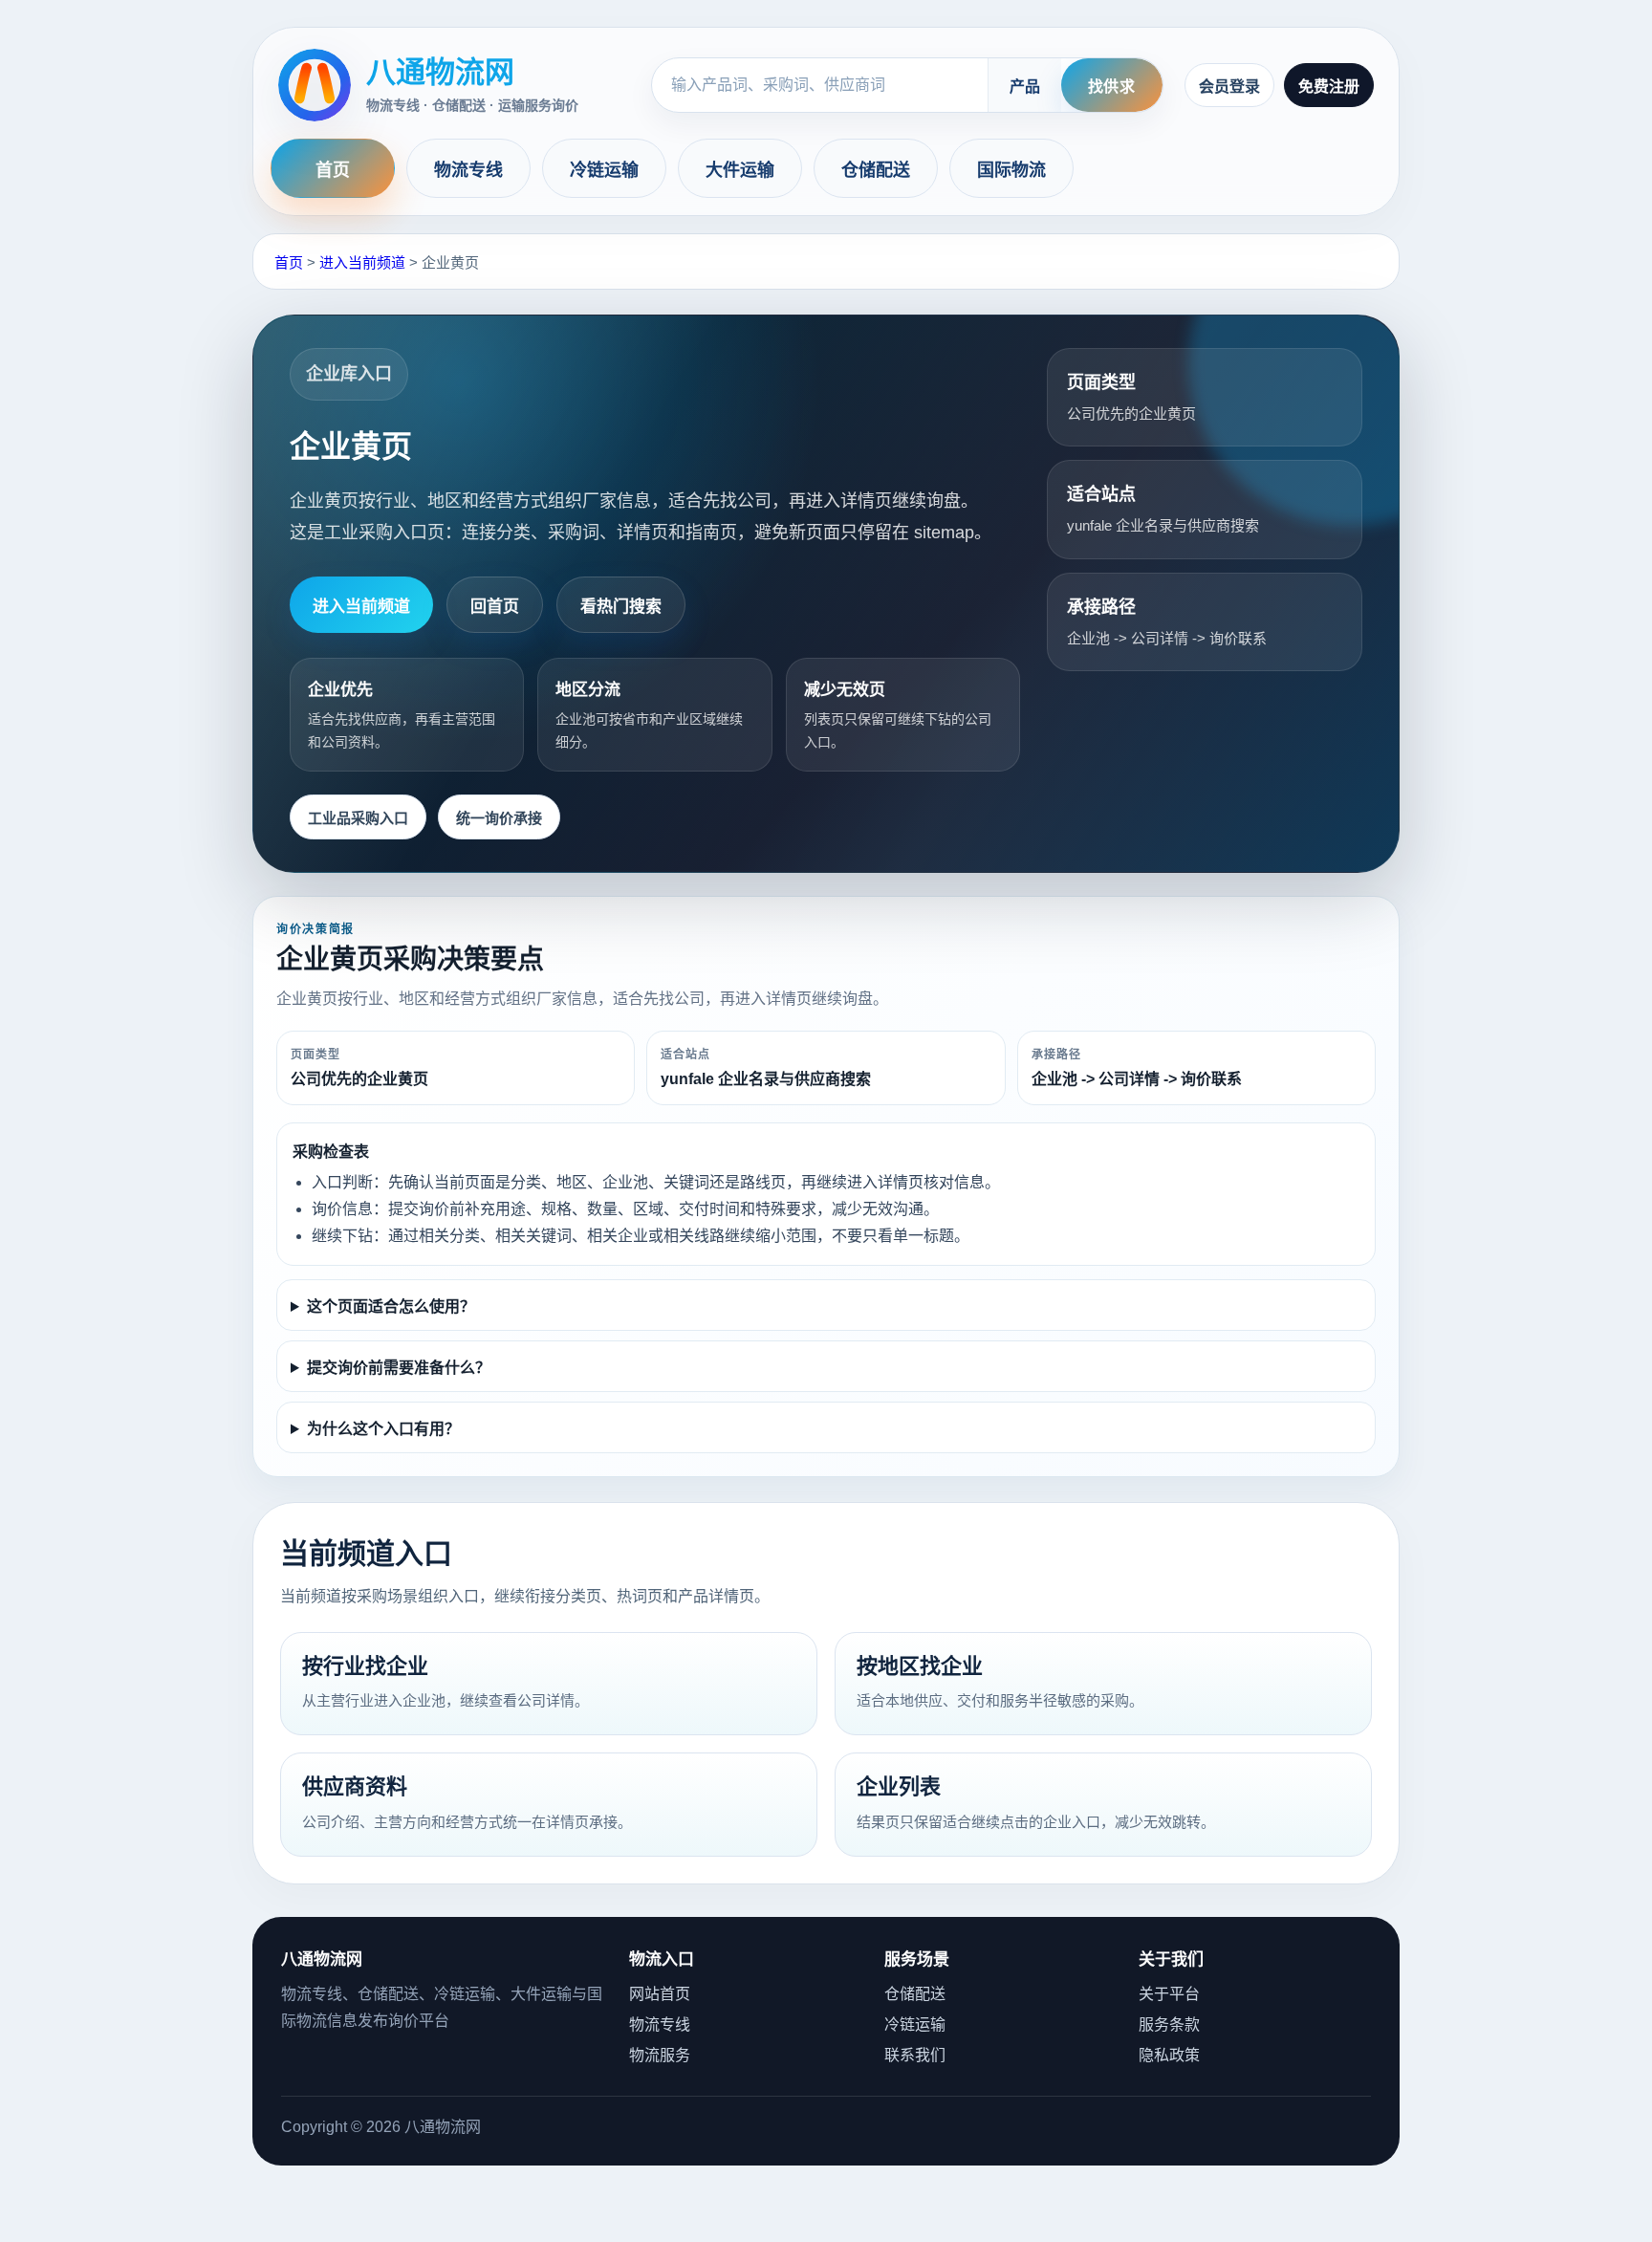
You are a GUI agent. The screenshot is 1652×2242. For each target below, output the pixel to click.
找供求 (1112, 87)
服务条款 (1169, 2024)
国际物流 (1012, 170)
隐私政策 (1169, 2055)
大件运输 (740, 170)
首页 (333, 170)
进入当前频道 (362, 262)
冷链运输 (605, 170)
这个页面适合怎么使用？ (391, 1306)
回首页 (495, 607)
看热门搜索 (621, 607)
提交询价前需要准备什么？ (399, 1368)
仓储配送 (876, 170)
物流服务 (660, 2055)
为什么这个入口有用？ (383, 1429)
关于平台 (1169, 1994)
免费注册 (1329, 87)
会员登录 (1229, 87)
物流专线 (469, 170)
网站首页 (660, 1994)
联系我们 (915, 2055)
